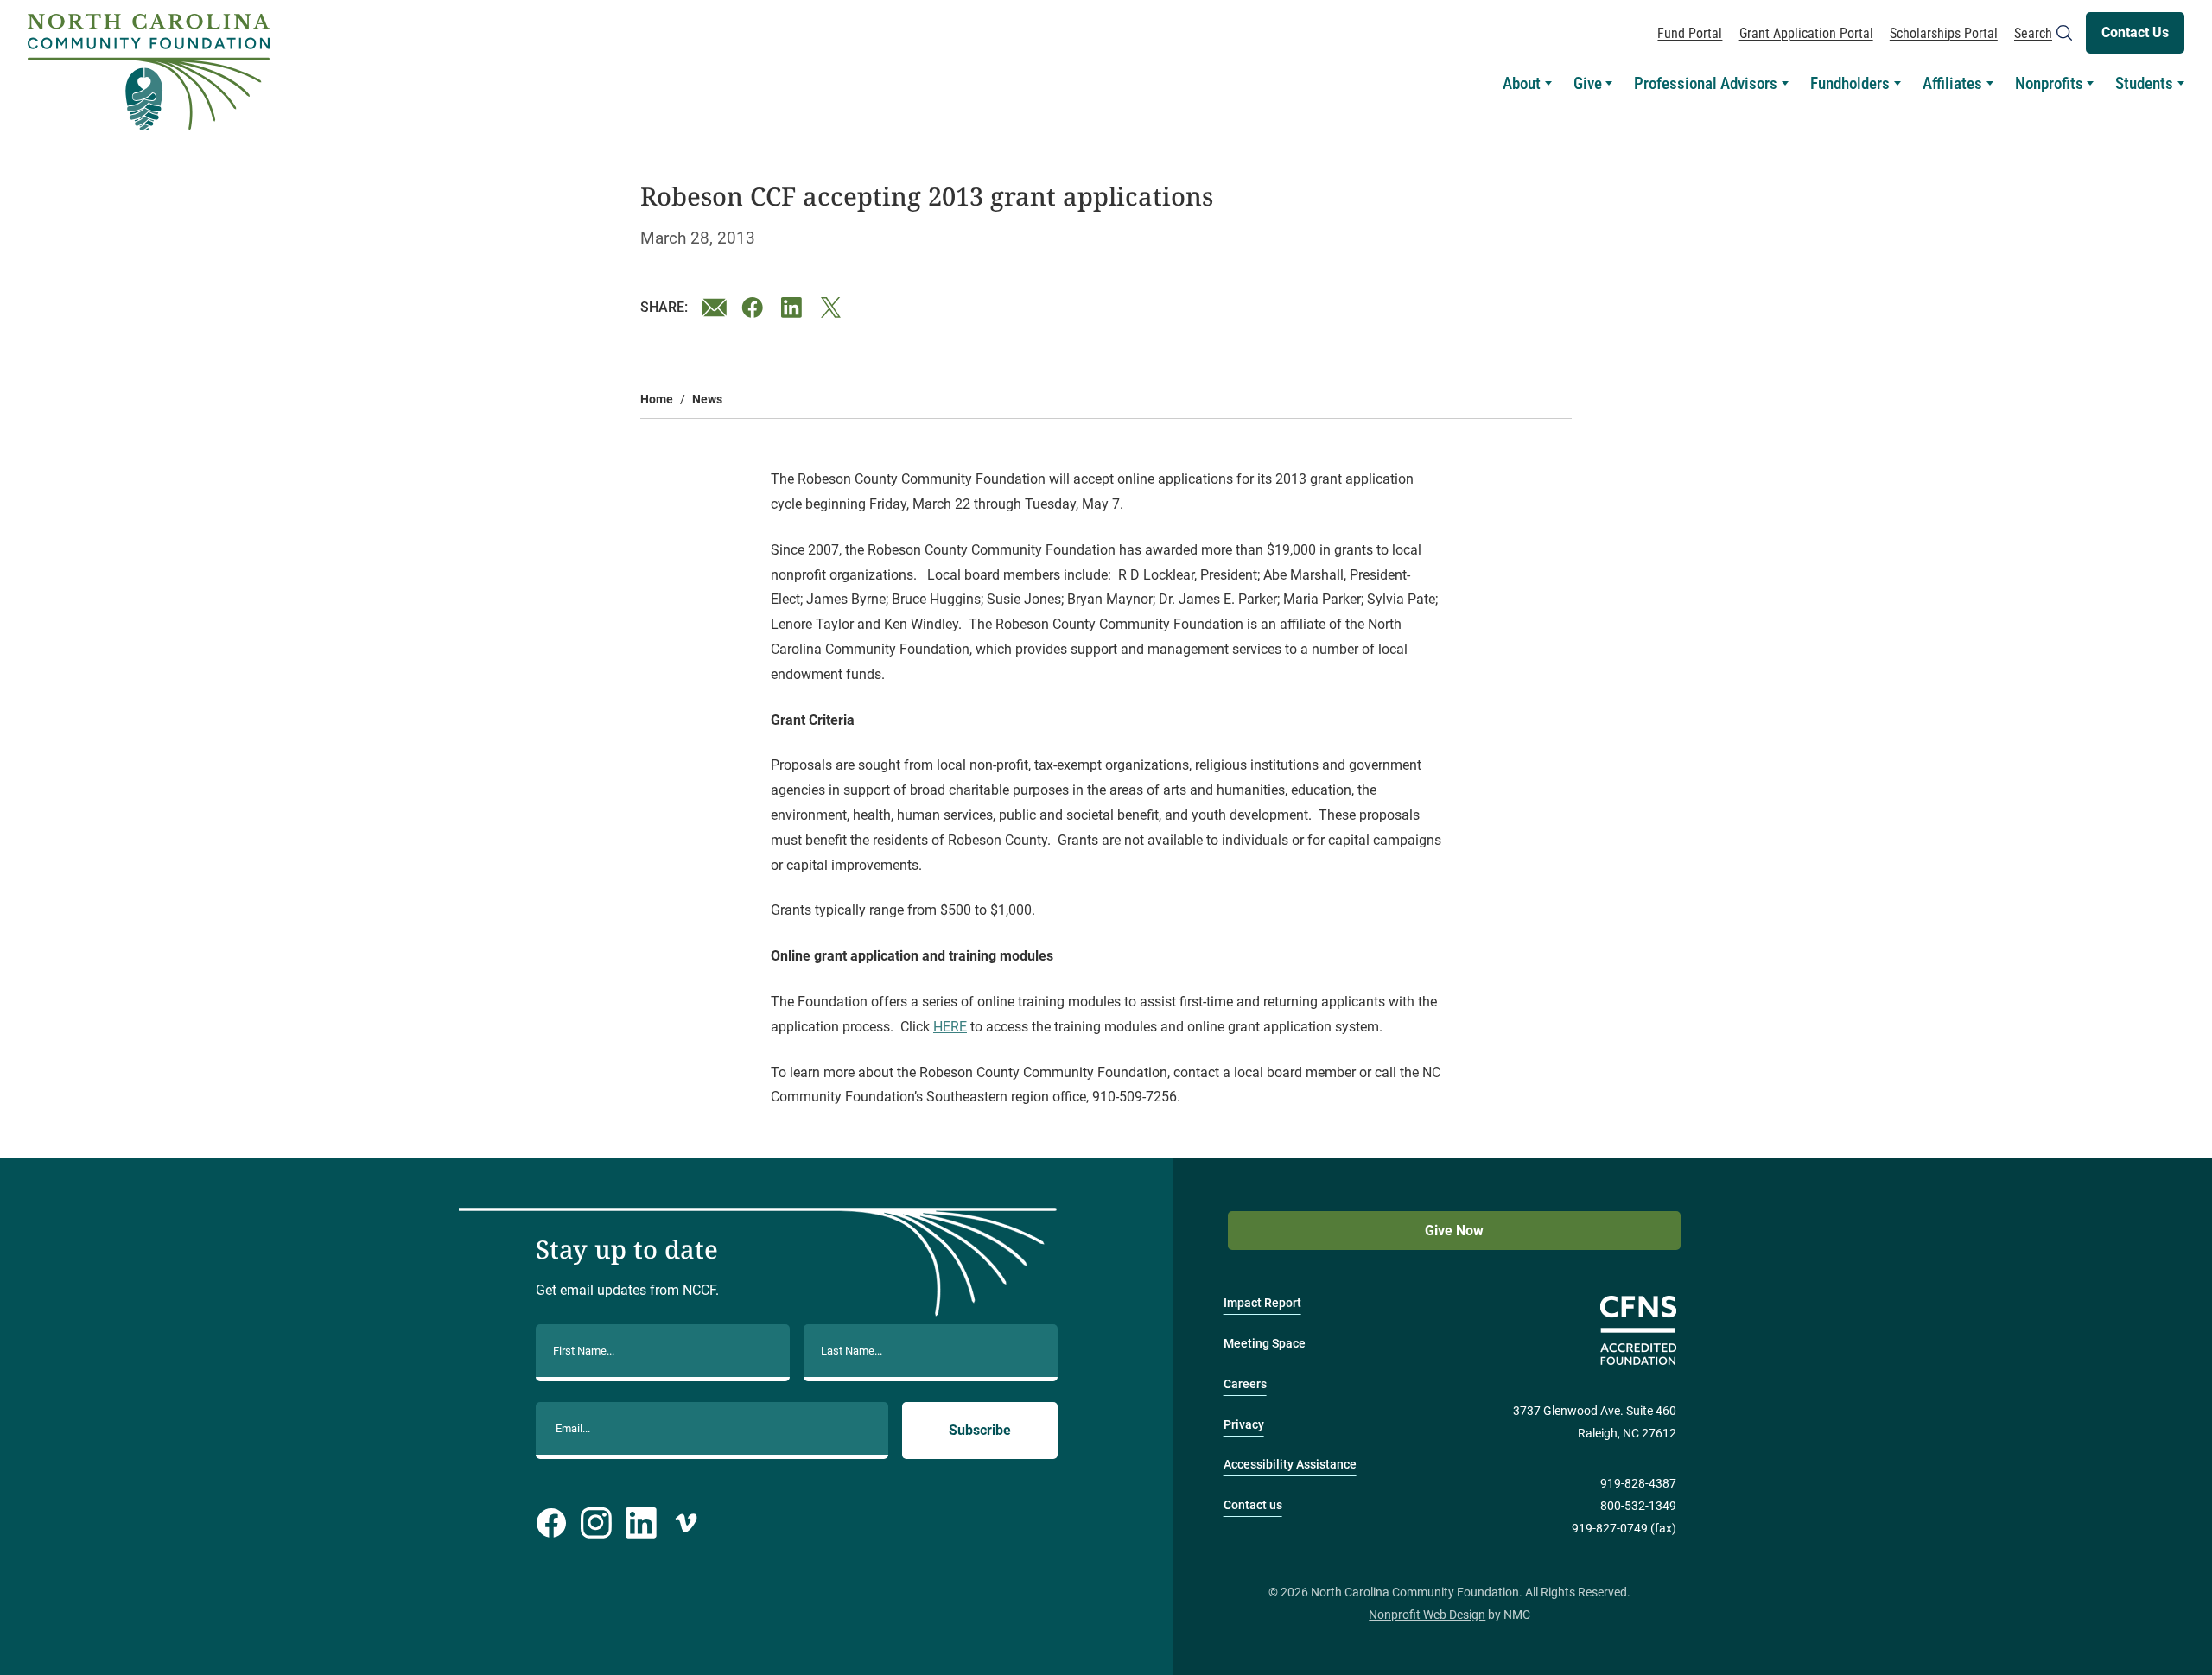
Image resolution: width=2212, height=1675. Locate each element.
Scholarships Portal (1944, 33)
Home (657, 400)
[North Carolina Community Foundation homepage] (149, 73)
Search (2033, 33)
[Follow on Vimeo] (686, 1523)
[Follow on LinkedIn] (641, 1523)
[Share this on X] (834, 308)
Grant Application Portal (1806, 33)
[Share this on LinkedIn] (794, 308)
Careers (1245, 1384)
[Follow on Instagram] (596, 1523)
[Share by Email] (715, 308)
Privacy (1244, 1425)
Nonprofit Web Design (1427, 1615)
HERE (950, 1027)
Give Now (1454, 1231)
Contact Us (2135, 32)
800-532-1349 (1638, 1506)
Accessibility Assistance (1290, 1465)
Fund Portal (1690, 33)
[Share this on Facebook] (754, 308)
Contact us (1253, 1505)
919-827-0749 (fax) (1624, 1529)
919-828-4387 (1638, 1484)
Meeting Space (1265, 1344)
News (707, 400)
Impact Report (1262, 1303)
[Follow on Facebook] (551, 1523)
